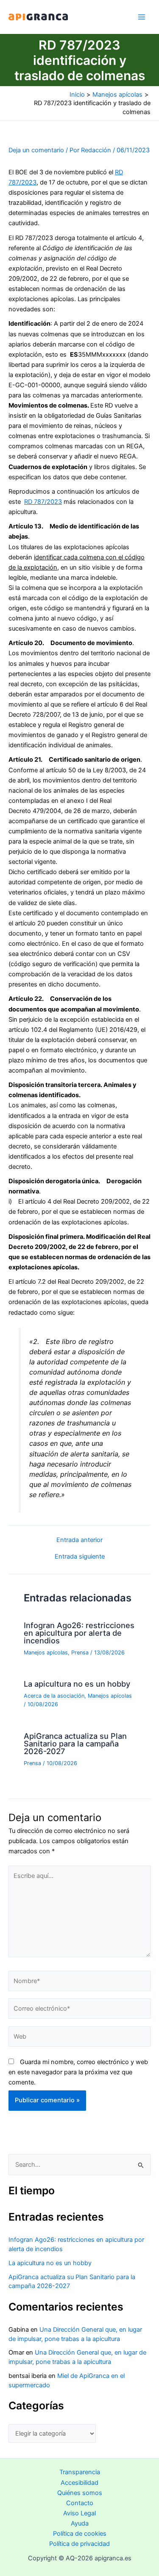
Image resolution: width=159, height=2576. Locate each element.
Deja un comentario (36, 150)
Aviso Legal (79, 2513)
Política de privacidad (79, 2544)
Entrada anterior (79, 1540)
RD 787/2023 (43, 502)
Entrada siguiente (80, 1557)
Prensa (80, 1653)
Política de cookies (80, 2534)
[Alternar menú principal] (142, 17)
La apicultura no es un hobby (77, 1684)
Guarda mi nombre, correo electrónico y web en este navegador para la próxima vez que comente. (78, 2072)
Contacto (80, 2503)
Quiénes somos (80, 2493)
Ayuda (80, 2523)
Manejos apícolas (46, 1653)
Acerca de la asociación (54, 1696)
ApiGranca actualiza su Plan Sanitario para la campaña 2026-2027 (75, 1743)
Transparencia (80, 2472)
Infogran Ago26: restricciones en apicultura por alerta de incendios (79, 1633)
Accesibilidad (79, 2483)
